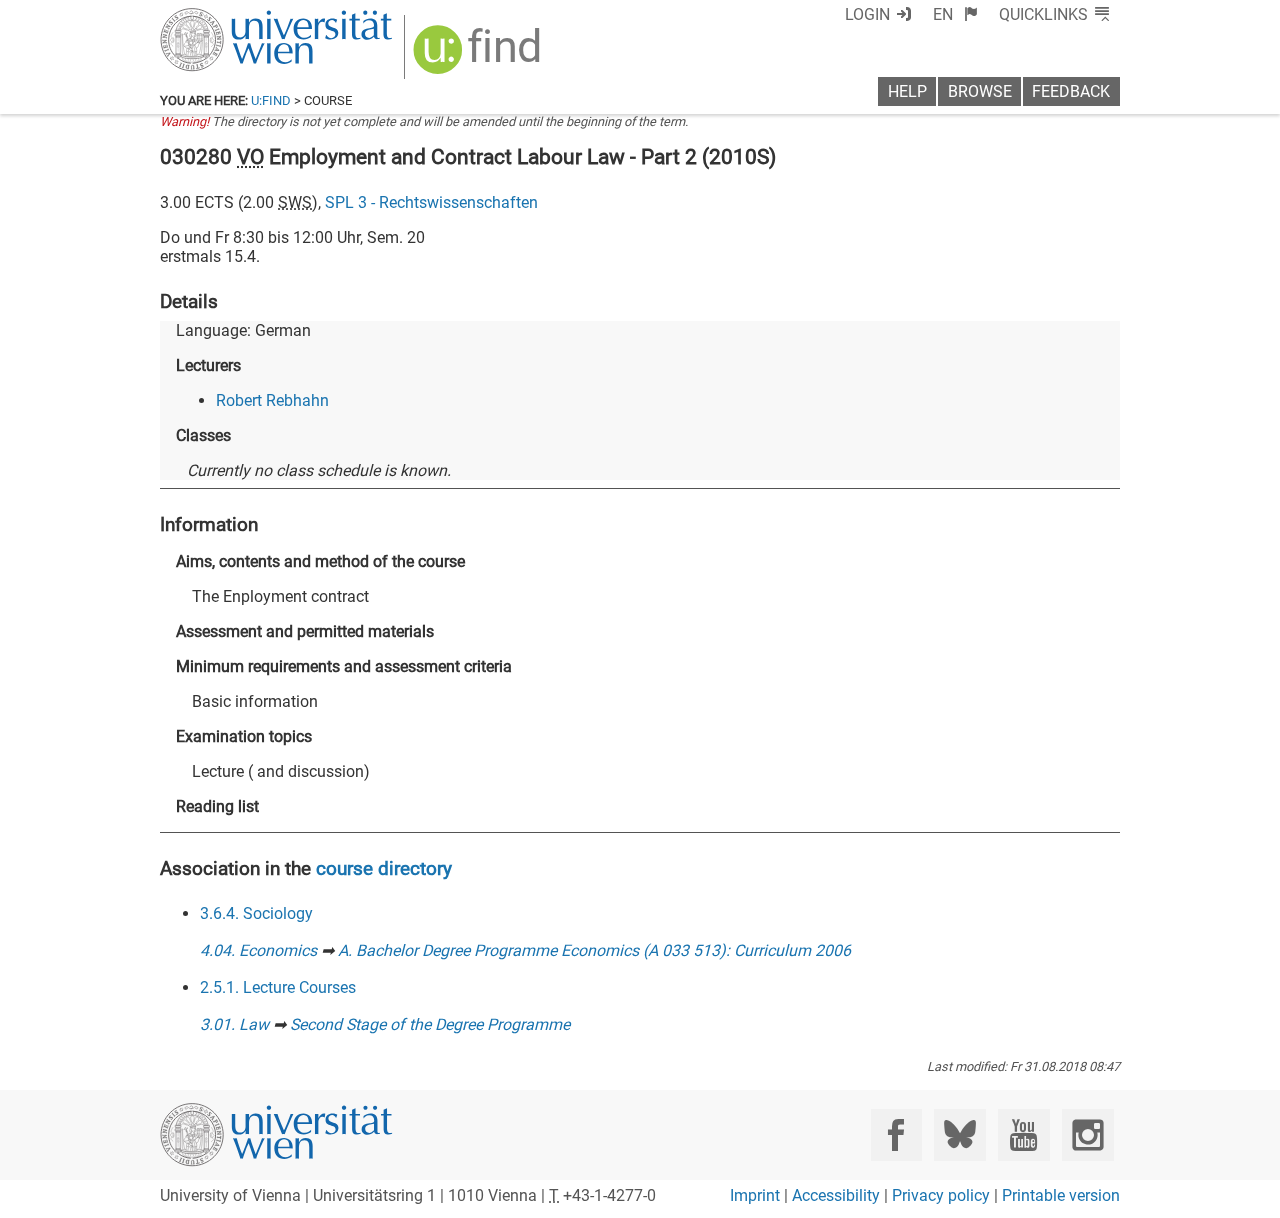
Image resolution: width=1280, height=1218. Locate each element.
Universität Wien (229, 17)
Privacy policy (941, 1195)
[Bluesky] (959, 1134)
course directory (384, 868)
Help (907, 91)
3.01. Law (234, 1024)
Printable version (1061, 1195)
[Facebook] (896, 1134)
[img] (479, 56)
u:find (271, 100)
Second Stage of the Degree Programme (430, 1024)
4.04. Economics (258, 950)
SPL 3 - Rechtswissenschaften (431, 202)
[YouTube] (1023, 1134)
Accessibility (836, 1195)
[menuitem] (955, 14)
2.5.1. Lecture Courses (278, 987)
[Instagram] (1087, 1134)
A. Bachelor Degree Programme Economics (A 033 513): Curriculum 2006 (594, 950)
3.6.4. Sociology (256, 913)
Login (867, 14)
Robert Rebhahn (272, 400)
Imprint (755, 1195)
